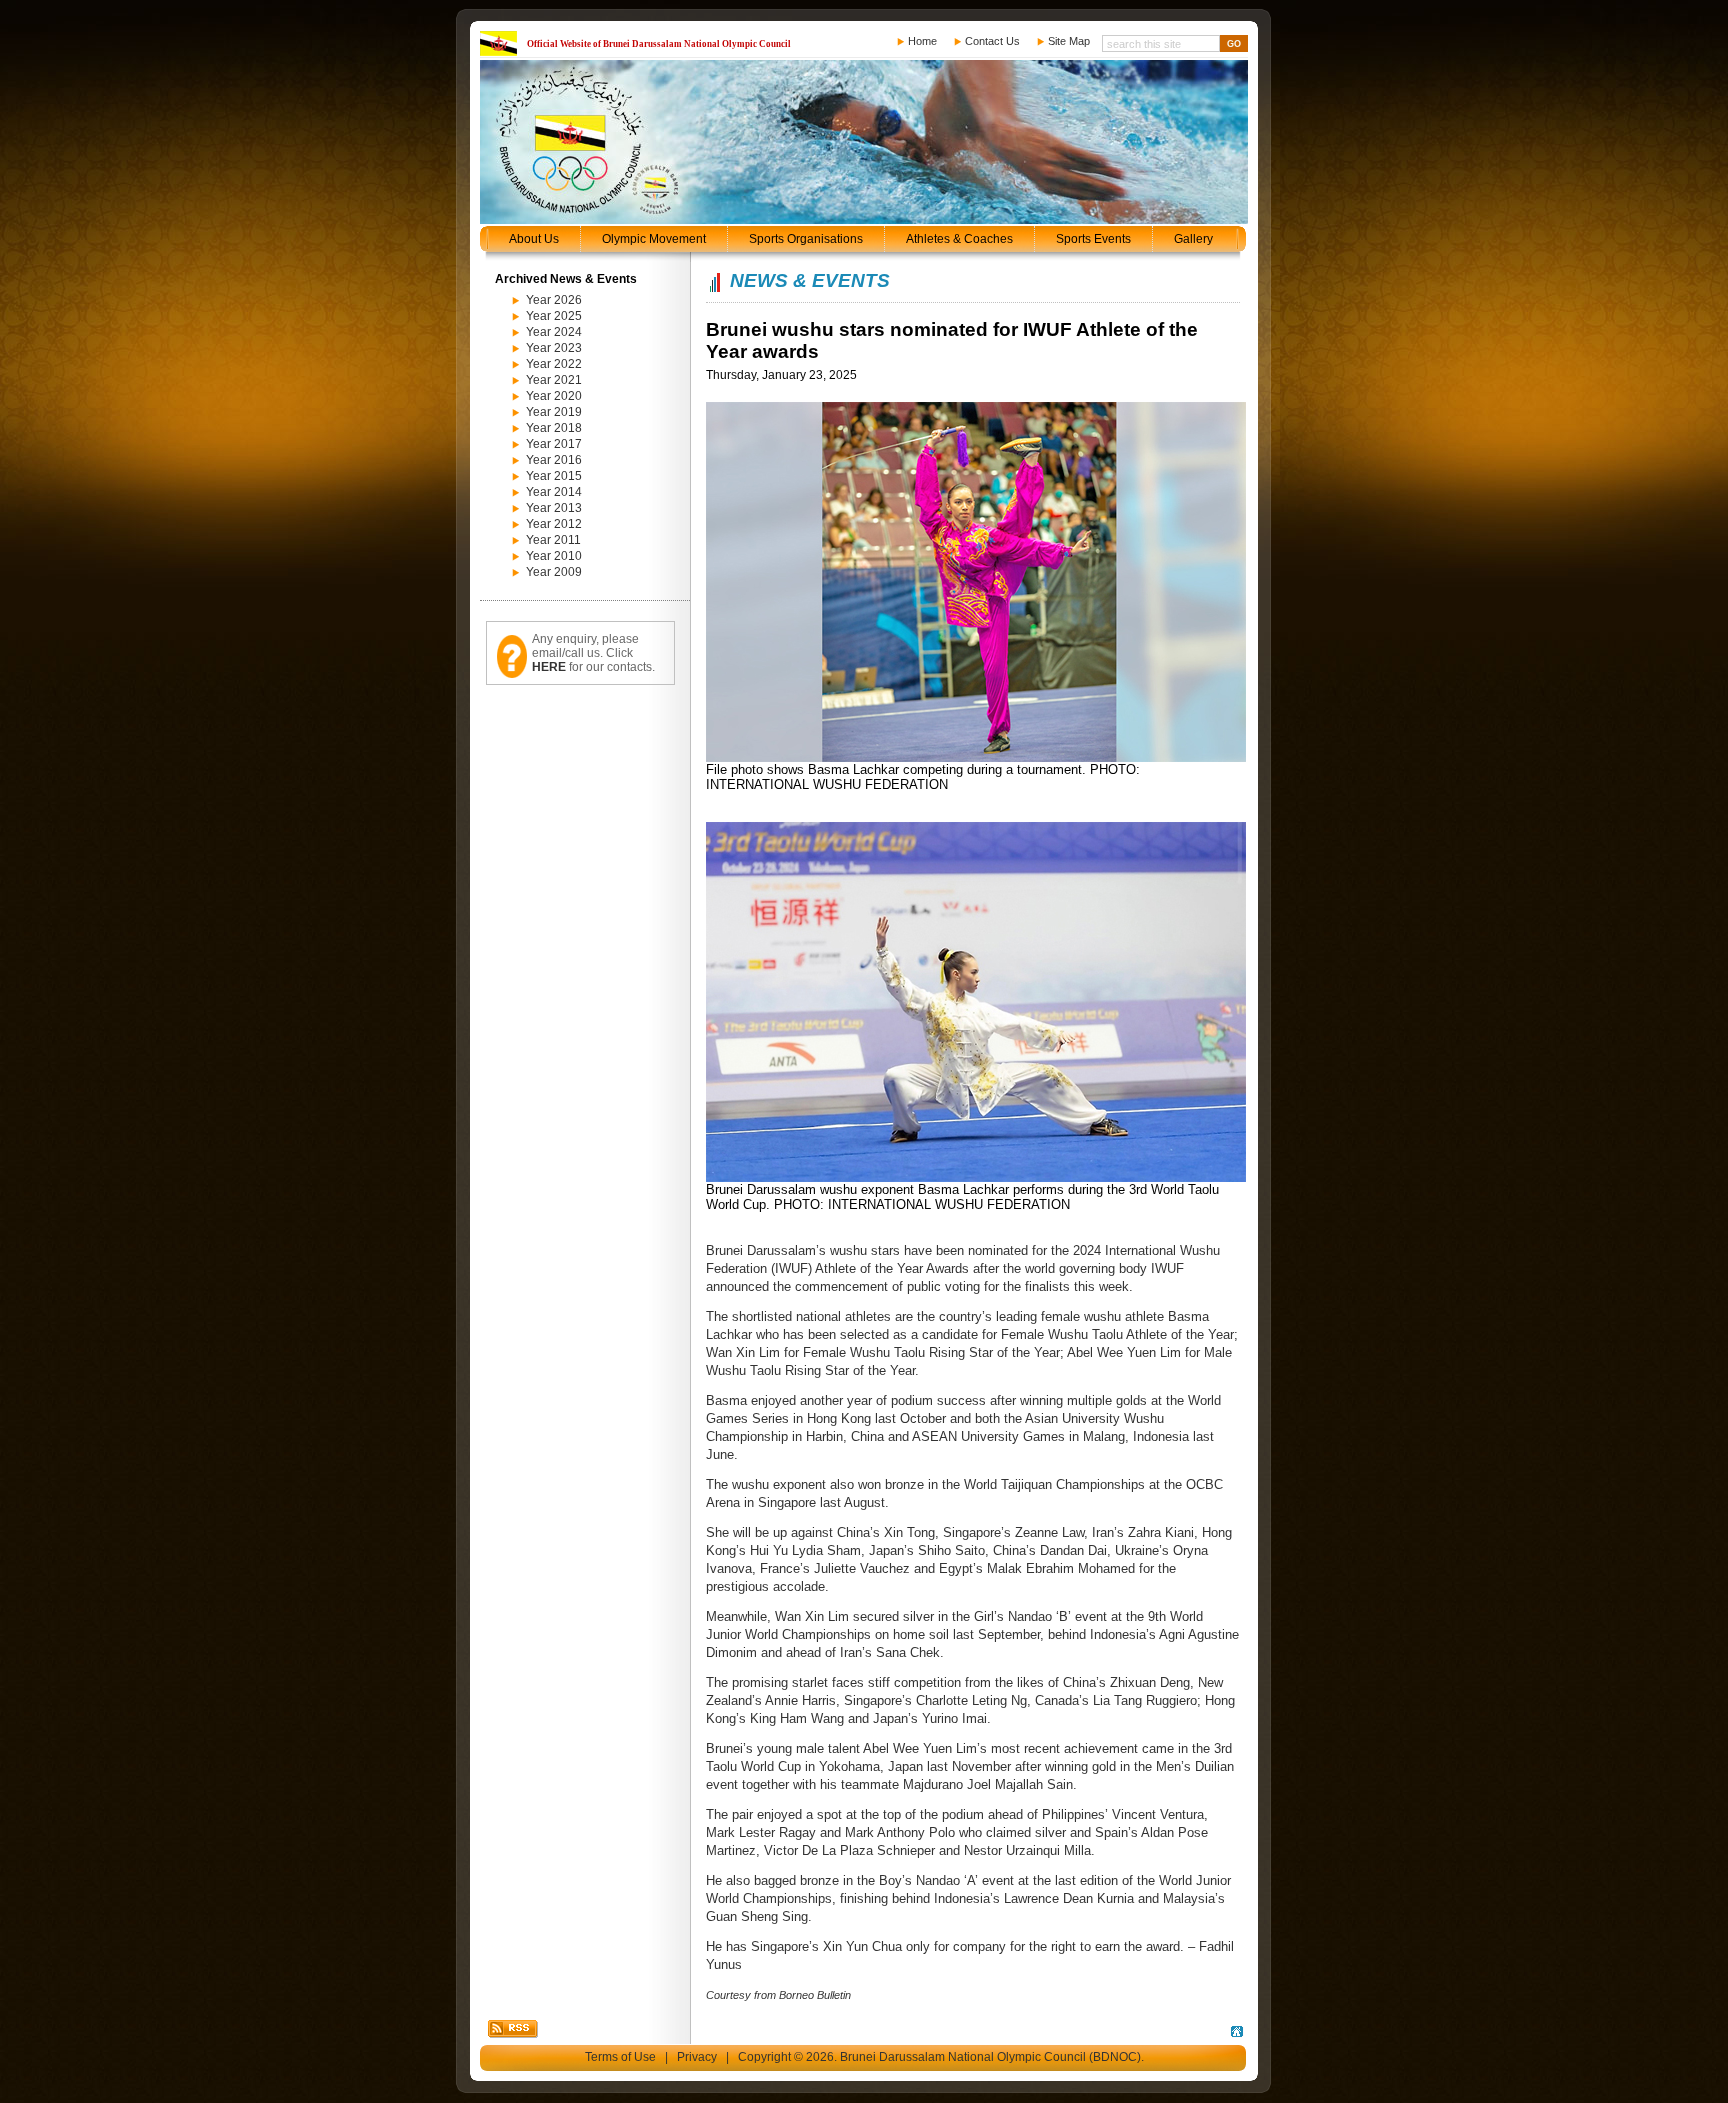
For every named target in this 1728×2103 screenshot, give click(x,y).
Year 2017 (554, 444)
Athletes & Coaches (959, 239)
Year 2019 (554, 412)
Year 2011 (553, 540)
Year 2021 (554, 380)
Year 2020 (554, 396)
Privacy (697, 2057)
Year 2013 (554, 508)
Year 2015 (554, 476)
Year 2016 (554, 460)
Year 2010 (554, 556)
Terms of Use (620, 2057)
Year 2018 (554, 428)
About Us (534, 239)
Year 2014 (554, 492)
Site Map (1069, 41)
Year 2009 (554, 572)
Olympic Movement (654, 239)
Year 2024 (554, 332)
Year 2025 (554, 316)
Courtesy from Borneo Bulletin (778, 1995)
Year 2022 (554, 364)
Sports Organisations (806, 239)
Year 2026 (554, 300)
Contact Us (992, 41)
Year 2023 (554, 348)
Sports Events (1093, 239)
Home (922, 41)
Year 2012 (554, 524)
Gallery (1193, 239)
